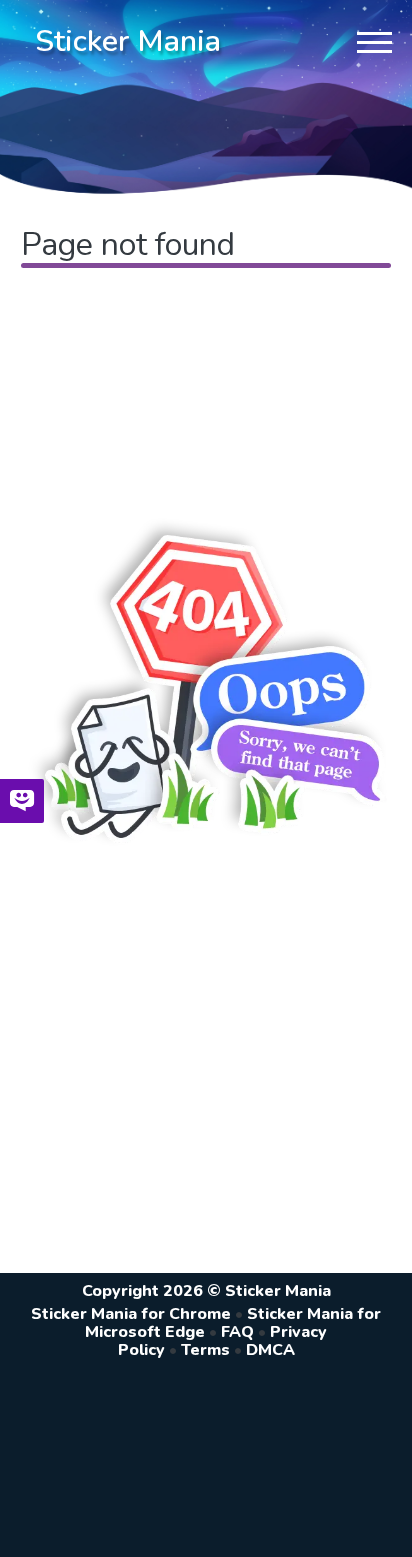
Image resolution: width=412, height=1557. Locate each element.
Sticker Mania (128, 41)
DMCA (270, 1350)
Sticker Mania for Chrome (131, 1314)
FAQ (237, 1332)
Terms (205, 1350)
